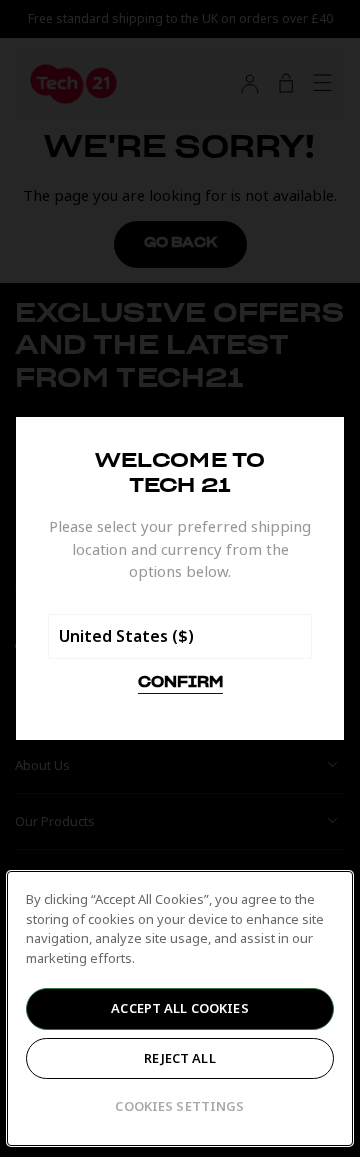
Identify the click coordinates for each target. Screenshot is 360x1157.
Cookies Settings (179, 1106)
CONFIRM (180, 683)
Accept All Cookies (179, 1008)
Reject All (179, 1058)
